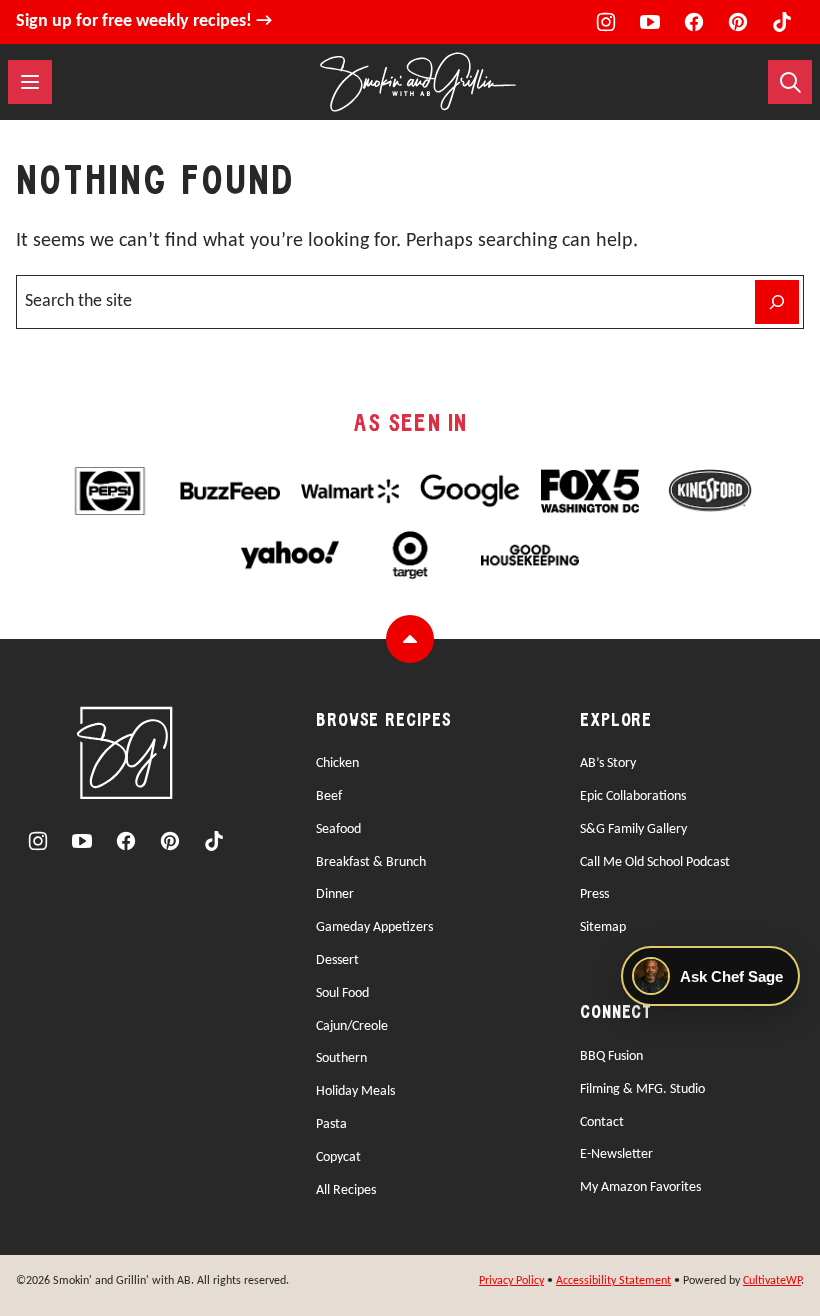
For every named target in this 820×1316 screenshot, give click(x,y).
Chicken (337, 763)
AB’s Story (608, 763)
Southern (341, 1058)
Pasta (331, 1124)
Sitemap (603, 927)
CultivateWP (772, 1281)
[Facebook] (694, 22)
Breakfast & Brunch (371, 862)
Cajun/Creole (352, 1026)
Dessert (337, 960)
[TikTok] (782, 22)
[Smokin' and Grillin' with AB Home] (418, 82)
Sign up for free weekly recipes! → (144, 21)
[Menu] (30, 82)
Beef (329, 796)
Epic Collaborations (633, 796)
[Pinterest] (738, 22)
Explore (616, 721)
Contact (602, 1122)
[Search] (790, 82)
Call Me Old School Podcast (655, 862)
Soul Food (342, 993)
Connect (616, 1013)
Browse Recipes (384, 721)
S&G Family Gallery (633, 829)
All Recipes (346, 1190)
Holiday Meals (355, 1091)
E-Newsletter (616, 1154)
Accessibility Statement (613, 1281)
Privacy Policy (511, 1281)
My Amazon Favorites (640, 1187)
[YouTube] (650, 22)
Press (594, 894)
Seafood (338, 829)
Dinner (335, 894)
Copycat (338, 1157)
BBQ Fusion (611, 1056)
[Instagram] (606, 22)
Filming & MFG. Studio (642, 1089)
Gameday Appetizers (374, 927)
